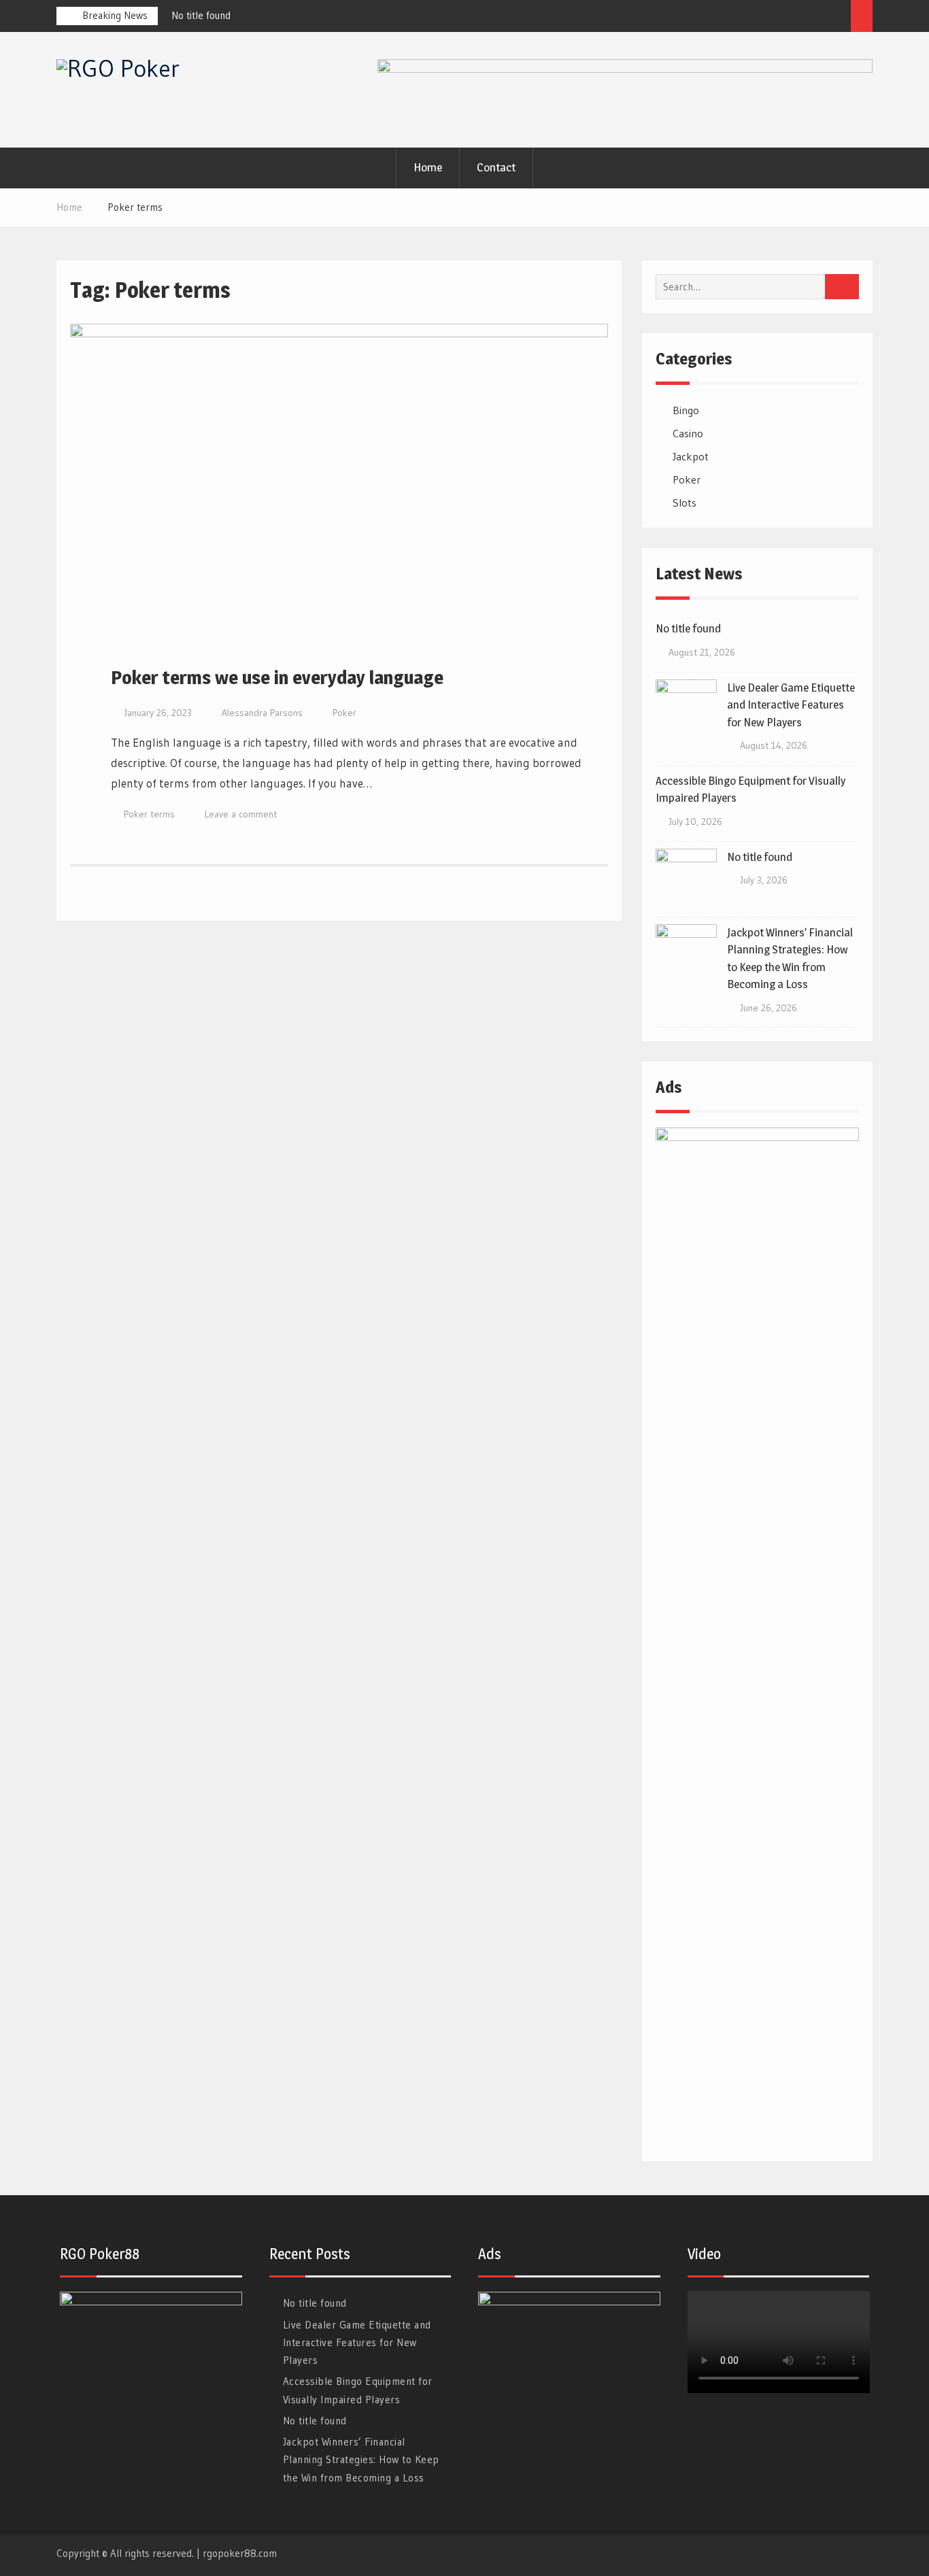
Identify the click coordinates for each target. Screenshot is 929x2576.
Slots (685, 503)
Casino (688, 433)
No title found (201, 15)
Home (428, 167)
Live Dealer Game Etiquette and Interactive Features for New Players (791, 705)
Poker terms (149, 814)
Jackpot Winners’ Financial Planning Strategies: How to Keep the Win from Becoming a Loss (361, 2460)
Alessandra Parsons (262, 713)
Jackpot (691, 456)
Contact (496, 167)
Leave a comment (241, 814)
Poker (344, 713)
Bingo (686, 410)
